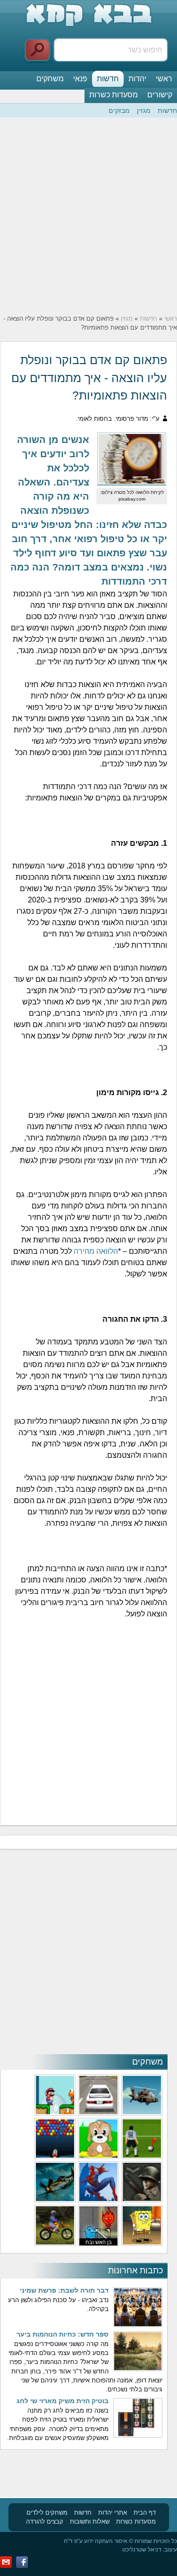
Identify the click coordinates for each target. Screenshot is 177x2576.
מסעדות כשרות (114, 95)
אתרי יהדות (113, 2512)
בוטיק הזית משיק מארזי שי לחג (63, 2401)
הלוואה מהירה (96, 1251)
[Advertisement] (88, 216)
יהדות (137, 79)
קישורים (160, 95)
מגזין (144, 111)
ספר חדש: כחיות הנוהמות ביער (63, 2334)
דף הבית (145, 2512)
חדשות (108, 79)
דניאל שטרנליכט (142, 2550)
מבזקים (119, 111)
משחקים (50, 79)
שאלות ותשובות (90, 2521)
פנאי (80, 79)
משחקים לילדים (47, 2512)
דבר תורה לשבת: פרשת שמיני (64, 2290)
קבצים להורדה (45, 2521)
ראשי (164, 79)
